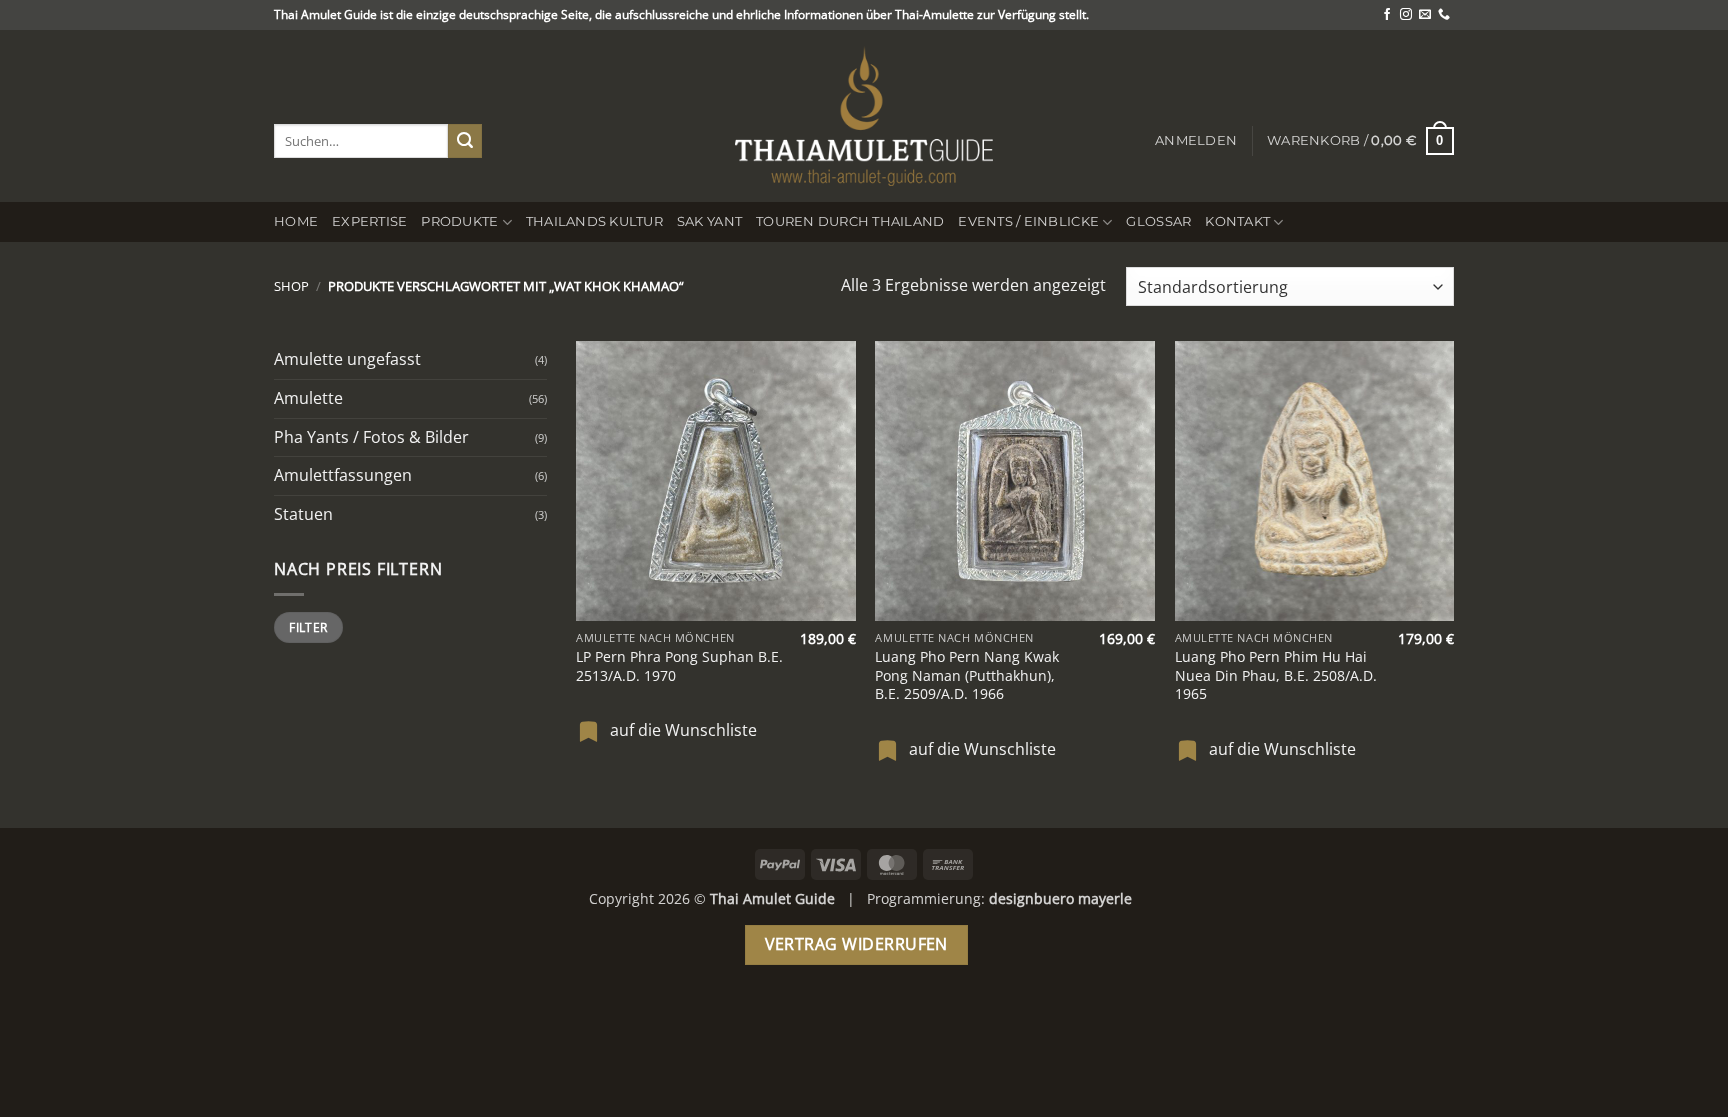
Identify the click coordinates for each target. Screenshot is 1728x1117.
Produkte (459, 221)
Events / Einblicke (1028, 221)
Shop (291, 286)
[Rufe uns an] (1444, 15)
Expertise (369, 221)
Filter (308, 627)
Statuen (303, 514)
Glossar (1158, 221)
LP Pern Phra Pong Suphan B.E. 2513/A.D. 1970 (679, 666)
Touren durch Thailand (850, 221)
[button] (1196, 141)
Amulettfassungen (343, 475)
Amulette (308, 398)
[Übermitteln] (465, 141)
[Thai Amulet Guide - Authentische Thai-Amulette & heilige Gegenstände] (864, 116)
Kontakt (1237, 221)
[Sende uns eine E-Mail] (1425, 15)
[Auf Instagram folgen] (1406, 15)
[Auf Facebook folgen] (1387, 15)
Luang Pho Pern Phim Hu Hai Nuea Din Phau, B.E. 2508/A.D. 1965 (1276, 675)
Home (296, 221)
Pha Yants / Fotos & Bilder (371, 437)
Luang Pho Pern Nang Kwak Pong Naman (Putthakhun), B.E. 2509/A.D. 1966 (967, 675)
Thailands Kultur (594, 221)
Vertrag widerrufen (856, 944)
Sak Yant (709, 221)
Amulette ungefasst (347, 359)
